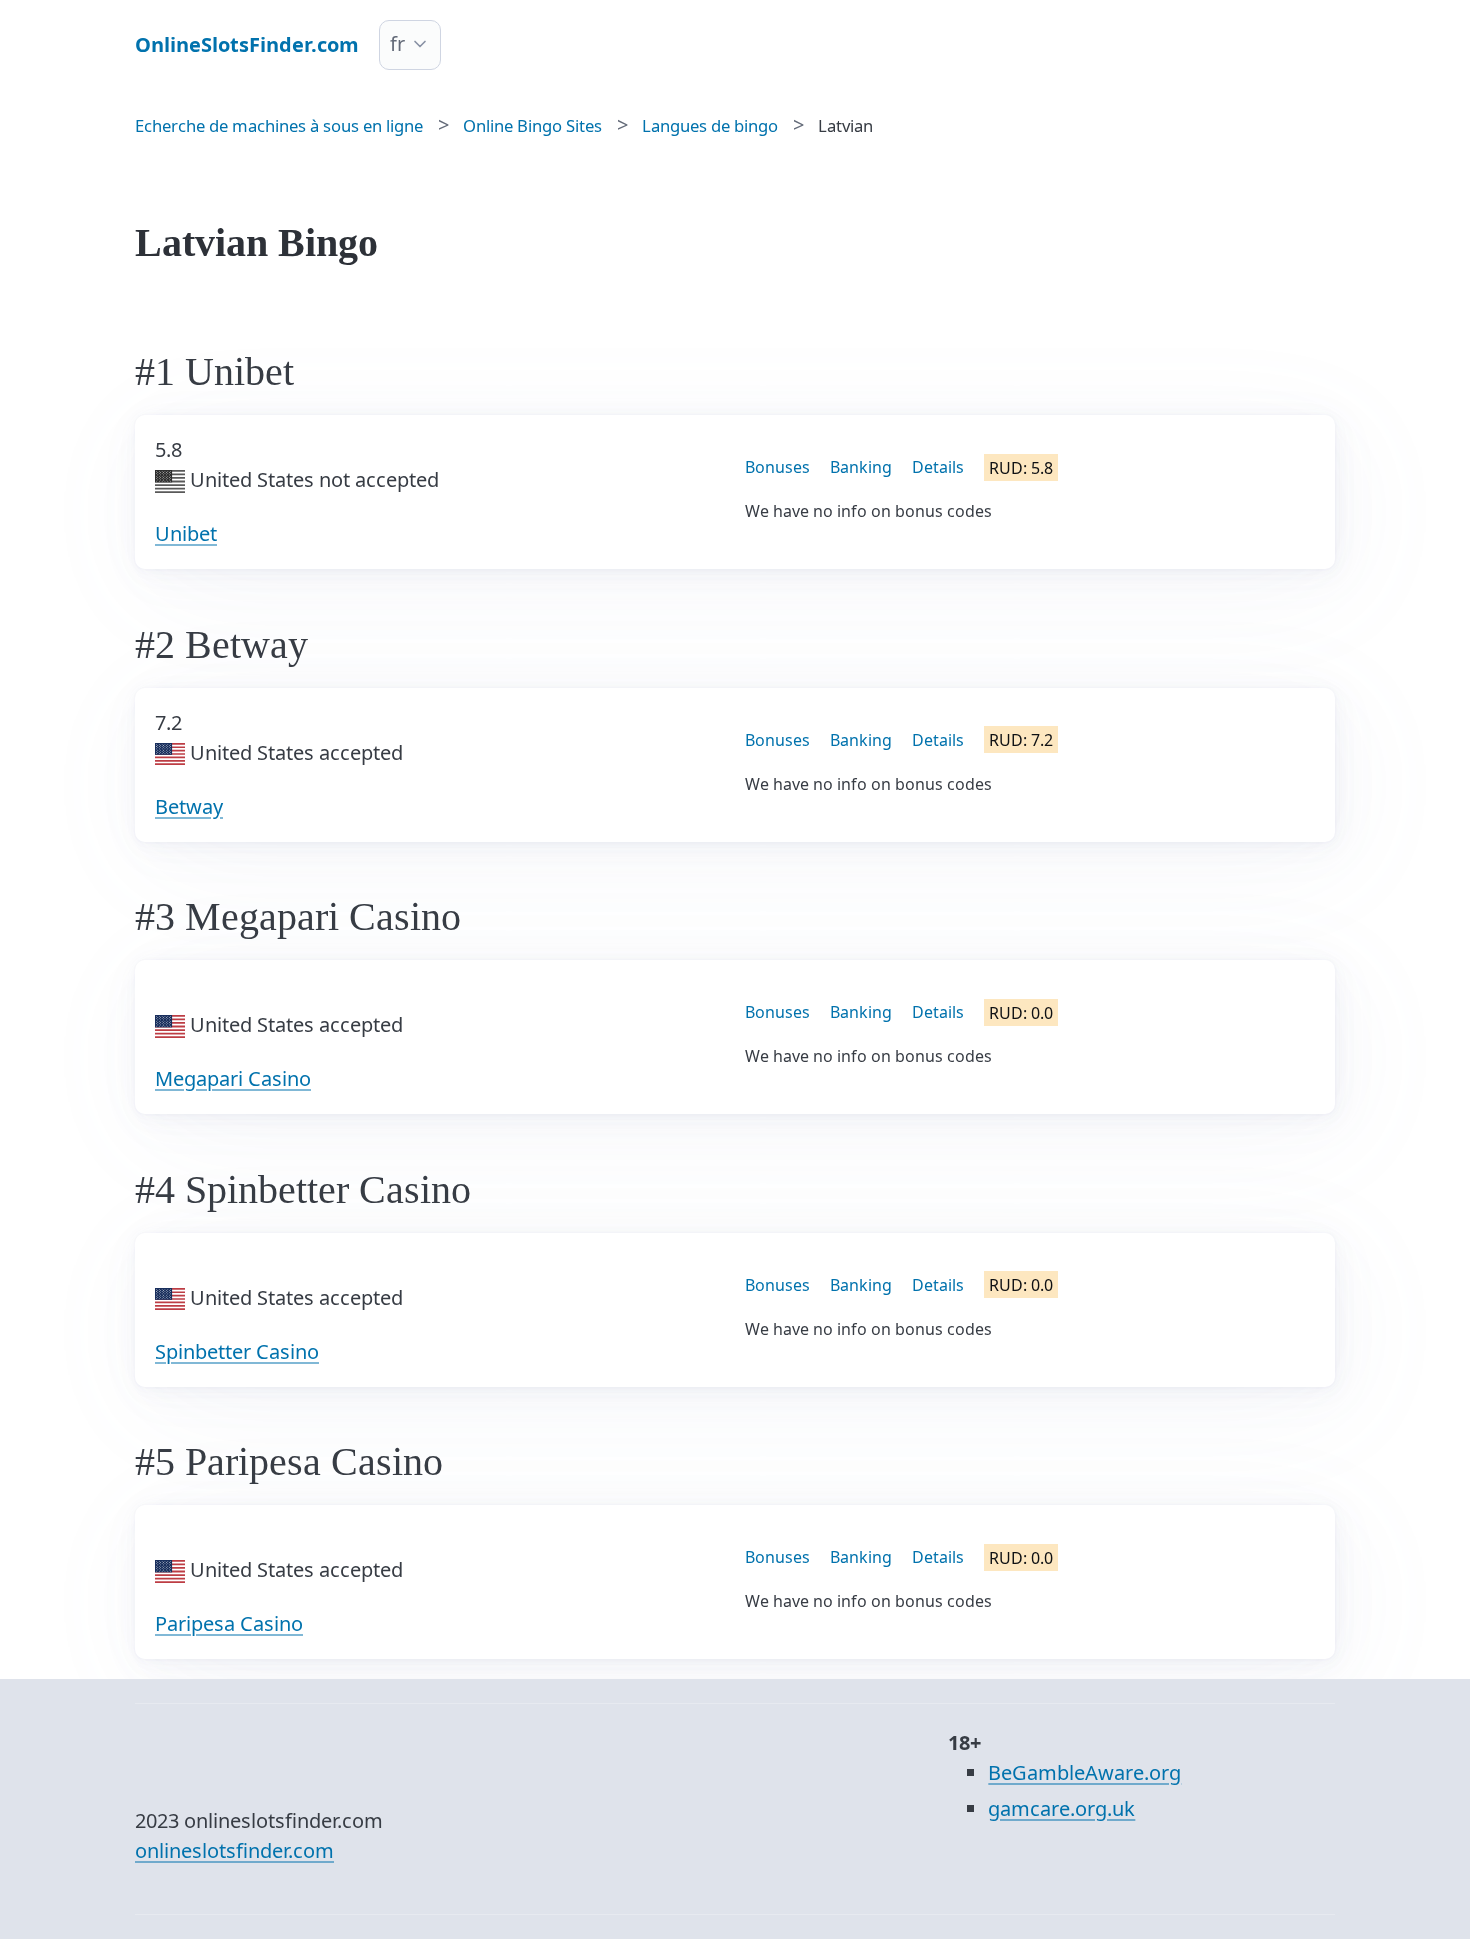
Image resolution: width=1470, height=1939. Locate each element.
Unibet (186, 533)
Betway (189, 806)
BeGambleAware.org (1084, 1772)
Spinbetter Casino (237, 1351)
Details (938, 467)
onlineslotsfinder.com (234, 1850)
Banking (861, 467)
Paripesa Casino (229, 1623)
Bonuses (777, 467)
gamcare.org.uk (1061, 1808)
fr (397, 43)
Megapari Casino (233, 1078)
